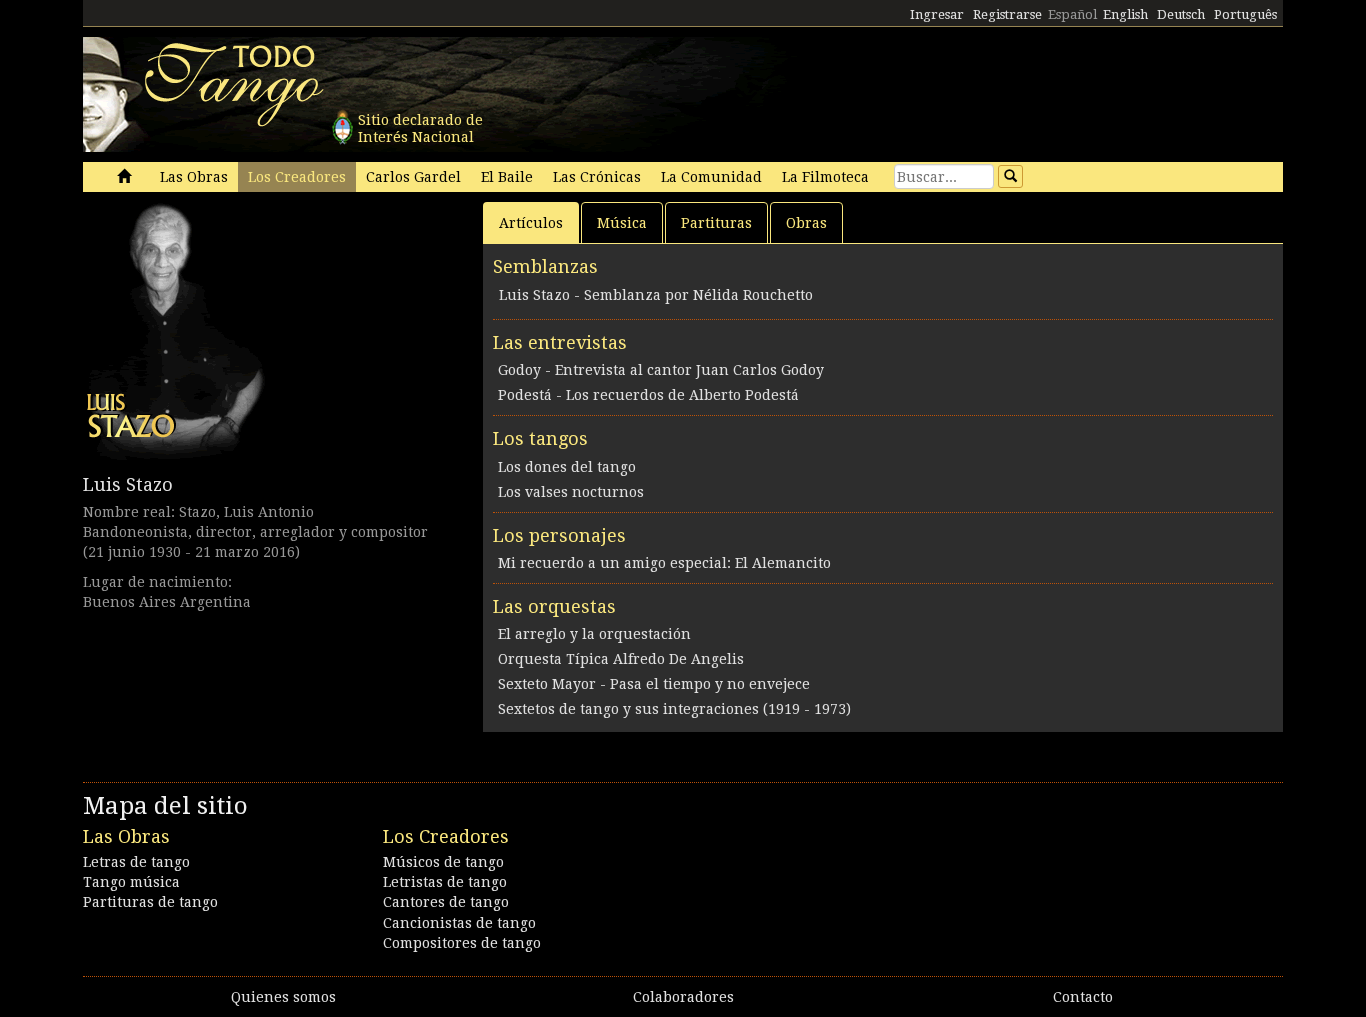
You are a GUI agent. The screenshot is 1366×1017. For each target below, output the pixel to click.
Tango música (131, 882)
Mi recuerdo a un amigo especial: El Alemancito (664, 563)
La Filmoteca (825, 177)
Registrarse (1007, 14)
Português (1245, 14)
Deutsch (1181, 14)
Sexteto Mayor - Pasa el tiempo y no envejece (654, 684)
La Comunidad (711, 177)
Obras (806, 223)
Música (622, 223)
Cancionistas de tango (459, 923)
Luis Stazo (128, 484)
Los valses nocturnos (571, 492)
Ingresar (937, 14)
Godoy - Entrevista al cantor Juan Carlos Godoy (661, 370)
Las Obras (194, 177)
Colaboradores (683, 997)
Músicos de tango (443, 862)
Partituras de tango (150, 902)
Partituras (716, 223)
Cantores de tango (446, 902)
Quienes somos (283, 997)
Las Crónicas (597, 177)
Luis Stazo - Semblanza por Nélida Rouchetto (656, 295)
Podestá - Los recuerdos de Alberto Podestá (648, 395)
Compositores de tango (462, 943)
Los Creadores (297, 177)
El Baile (507, 177)
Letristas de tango (445, 882)
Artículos (531, 223)
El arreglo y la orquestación (594, 634)
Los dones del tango (567, 467)
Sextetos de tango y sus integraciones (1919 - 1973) (674, 709)
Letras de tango (136, 862)
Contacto (1083, 997)
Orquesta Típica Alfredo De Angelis (621, 659)
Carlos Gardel (413, 177)
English (1125, 14)
